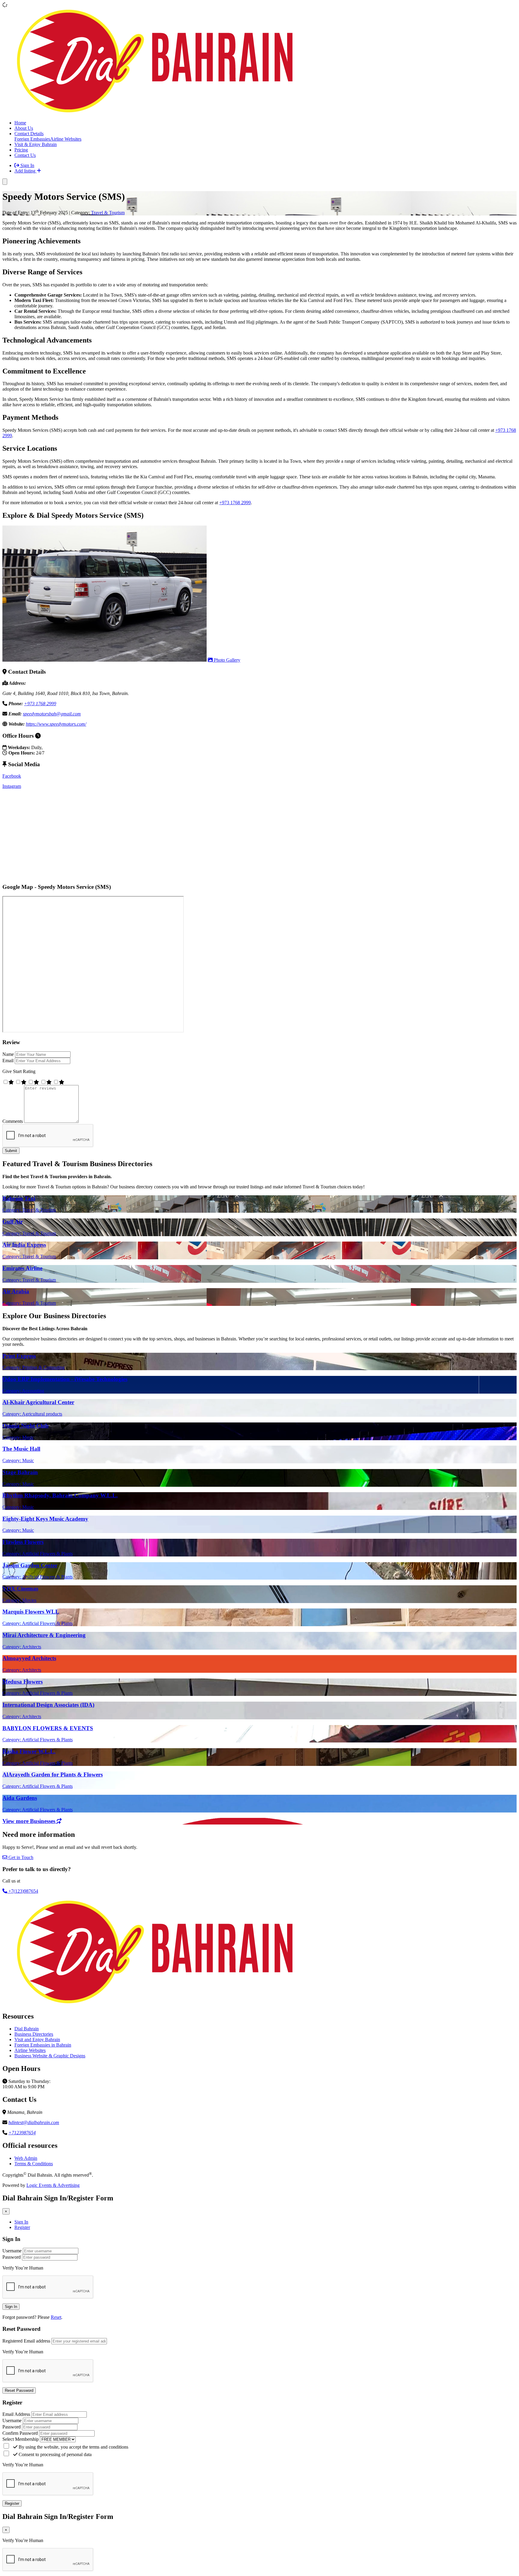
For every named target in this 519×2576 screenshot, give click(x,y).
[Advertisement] (183, 836)
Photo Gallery (226, 660)
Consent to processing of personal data (55, 2454)
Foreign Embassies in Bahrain (43, 2045)
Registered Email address (26, 2341)
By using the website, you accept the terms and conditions (73, 2447)
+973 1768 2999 (235, 503)
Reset (56, 2317)
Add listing (26, 171)
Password (12, 2257)
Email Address (16, 2414)
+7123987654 (22, 2133)
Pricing (21, 150)
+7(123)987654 (23, 1891)
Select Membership (21, 2439)
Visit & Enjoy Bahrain (36, 144)
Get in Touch (20, 1857)
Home (20, 123)
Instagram (12, 786)
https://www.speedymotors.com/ (56, 724)
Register (22, 2227)
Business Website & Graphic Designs (50, 2056)
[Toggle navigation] (5, 182)
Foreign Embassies (32, 139)
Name (8, 1054)
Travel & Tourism (108, 213)
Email (8, 1061)
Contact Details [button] (29, 134)
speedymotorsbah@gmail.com (52, 714)
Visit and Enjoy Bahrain (37, 2039)
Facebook (12, 776)
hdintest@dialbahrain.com (34, 2122)
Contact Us (25, 155)
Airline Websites (66, 139)
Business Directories (34, 2034)
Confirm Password (20, 2433)
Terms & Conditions (34, 2164)
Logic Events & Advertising (53, 2185)
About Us (24, 128)
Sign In (27, 165)
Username (12, 2251)
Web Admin (26, 2158)
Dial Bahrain (27, 2029)
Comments (13, 1121)
